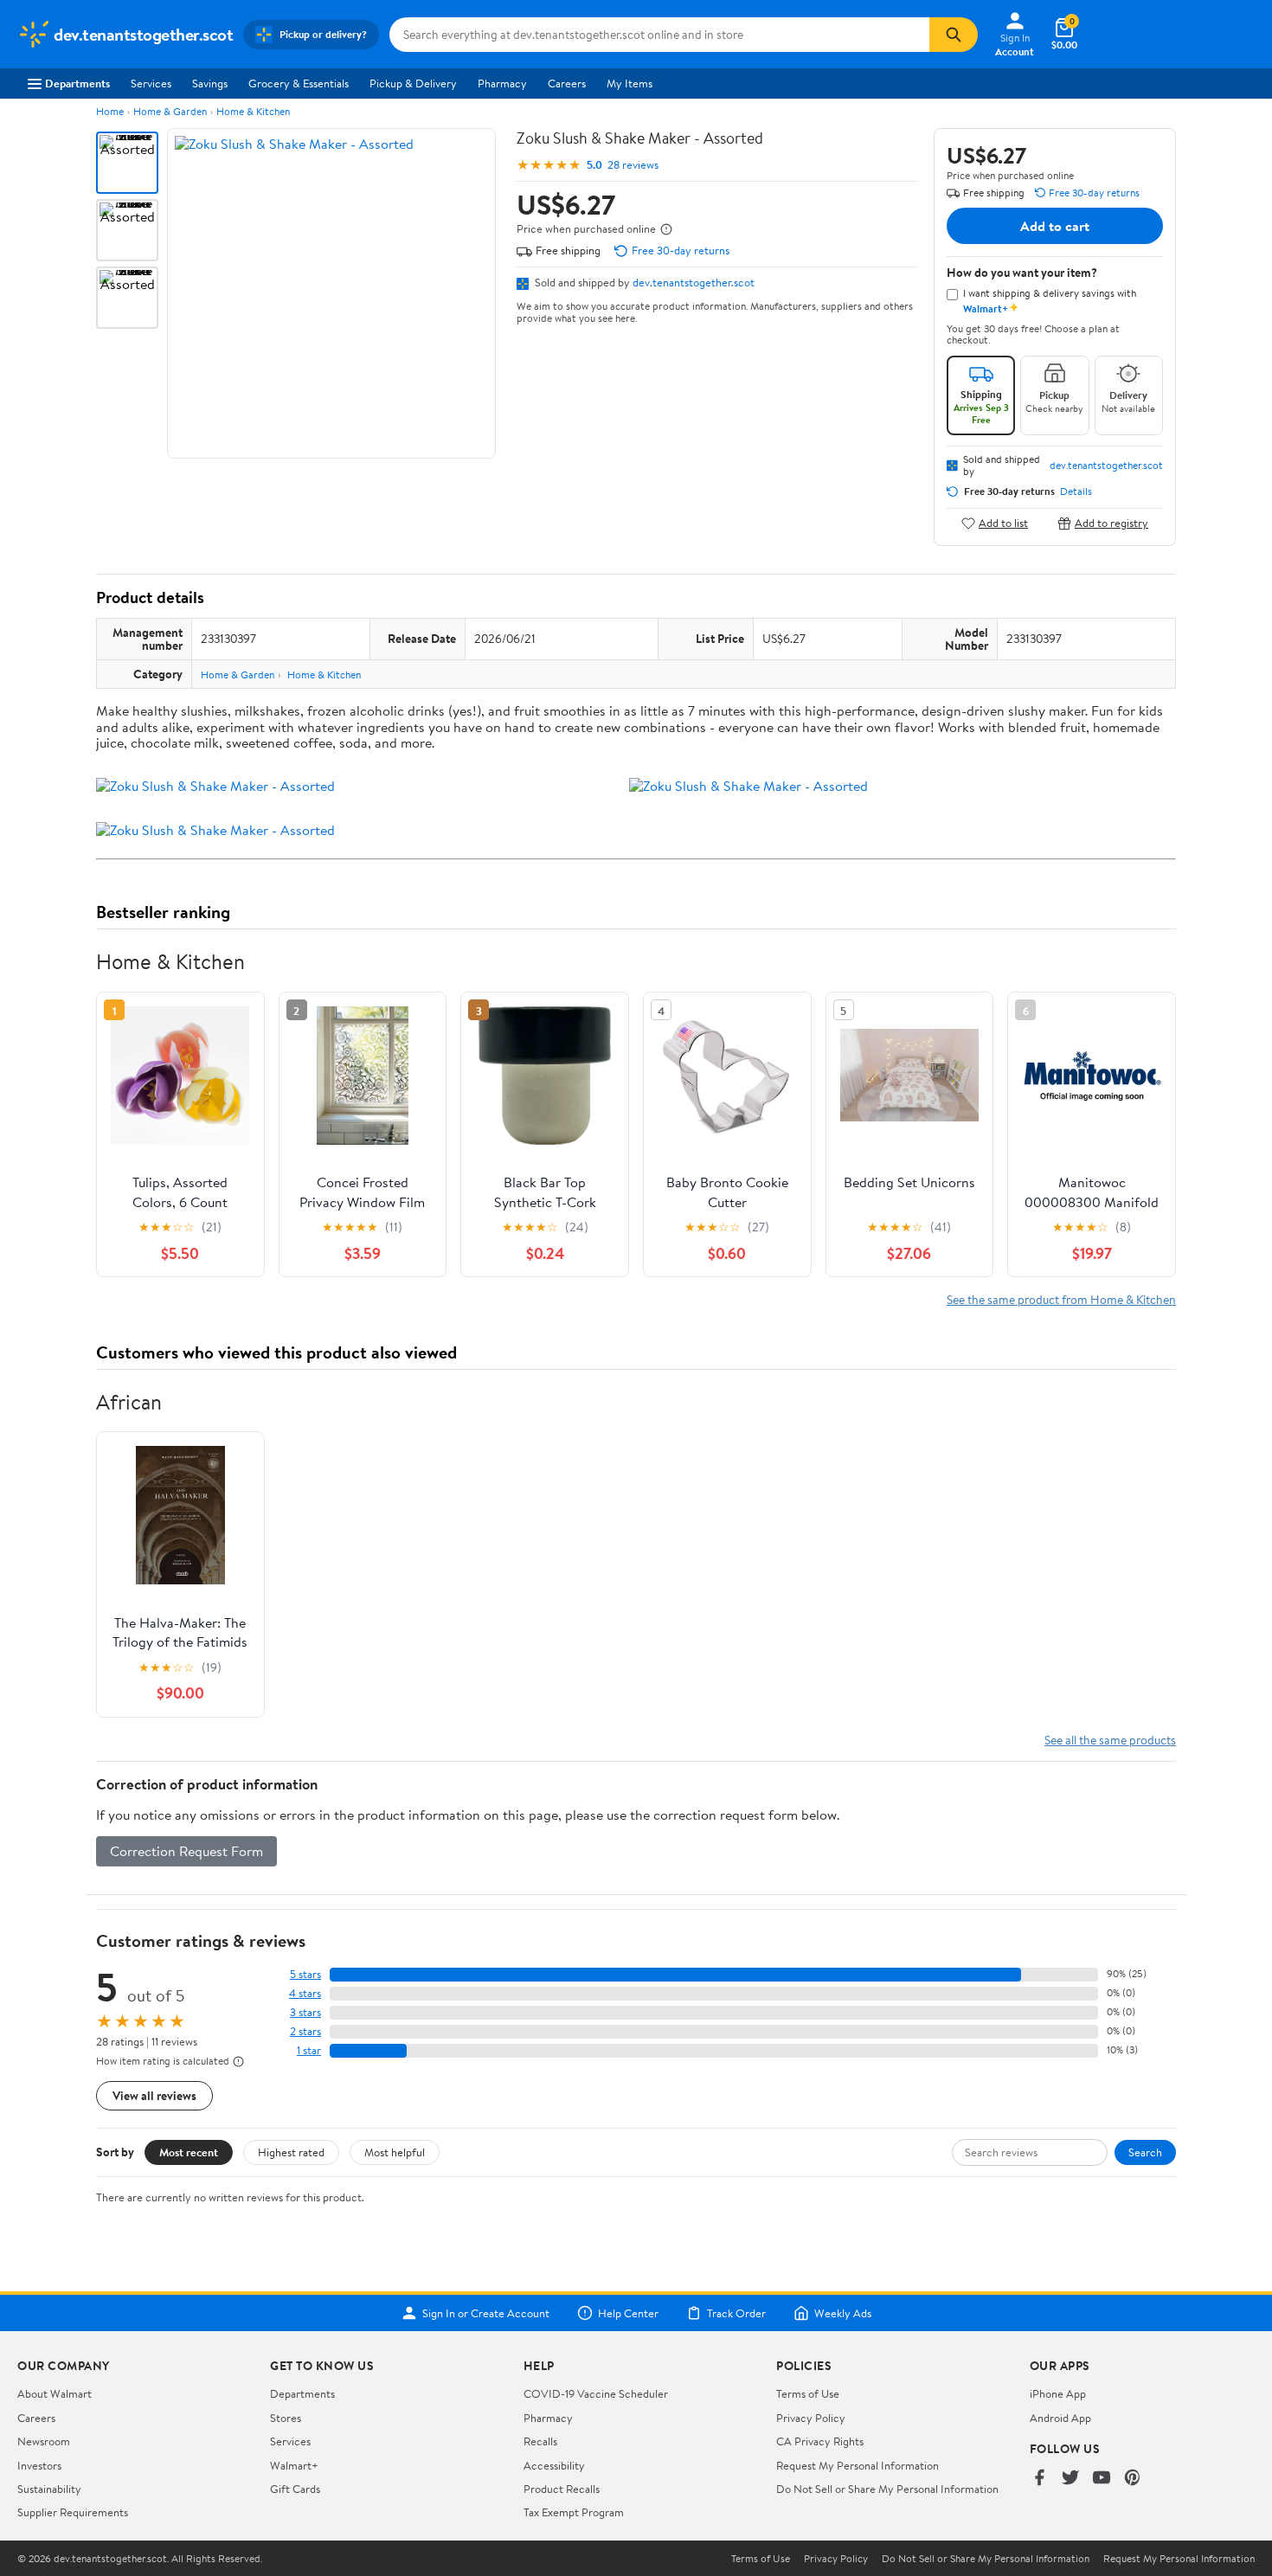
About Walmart (55, 2393)
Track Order (736, 2313)
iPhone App (1058, 2393)
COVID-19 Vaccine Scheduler (596, 2393)
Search (1145, 2152)
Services (151, 83)
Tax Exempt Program (574, 2512)
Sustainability (49, 2489)
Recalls (540, 2441)
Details (1076, 491)
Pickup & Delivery (413, 83)
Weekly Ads (843, 2313)
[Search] (954, 35)
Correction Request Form (186, 1851)
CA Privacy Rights (820, 2441)
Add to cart (1055, 226)
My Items (630, 83)
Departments (77, 83)
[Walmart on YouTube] (1102, 2479)
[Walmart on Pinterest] (1133, 2479)
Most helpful (395, 2152)
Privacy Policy (811, 2418)
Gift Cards (295, 2489)
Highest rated (291, 2152)
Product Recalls (562, 2489)
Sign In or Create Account (486, 2313)
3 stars (305, 2012)
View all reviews (154, 2095)
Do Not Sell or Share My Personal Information (887, 2489)
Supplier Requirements (73, 2512)
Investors (39, 2465)
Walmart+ (294, 2465)
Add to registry (1111, 523)
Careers (567, 83)
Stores (286, 2418)
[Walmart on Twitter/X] (1070, 2479)
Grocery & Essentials (299, 83)
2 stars (305, 2031)
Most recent (189, 2152)
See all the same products (1110, 1740)
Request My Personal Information (858, 2465)
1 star (309, 2050)
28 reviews (633, 165)
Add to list (1003, 523)
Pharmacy (502, 83)
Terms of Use (808, 2393)
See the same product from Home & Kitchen (1061, 1299)
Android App (1060, 2418)
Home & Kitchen (253, 111)
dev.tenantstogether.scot (694, 282)
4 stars (305, 1993)
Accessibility (554, 2465)
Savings (210, 83)
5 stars (305, 1974)
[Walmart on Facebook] (1039, 2479)
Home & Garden (170, 111)
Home (110, 111)
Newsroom (44, 2441)
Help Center (628, 2313)
